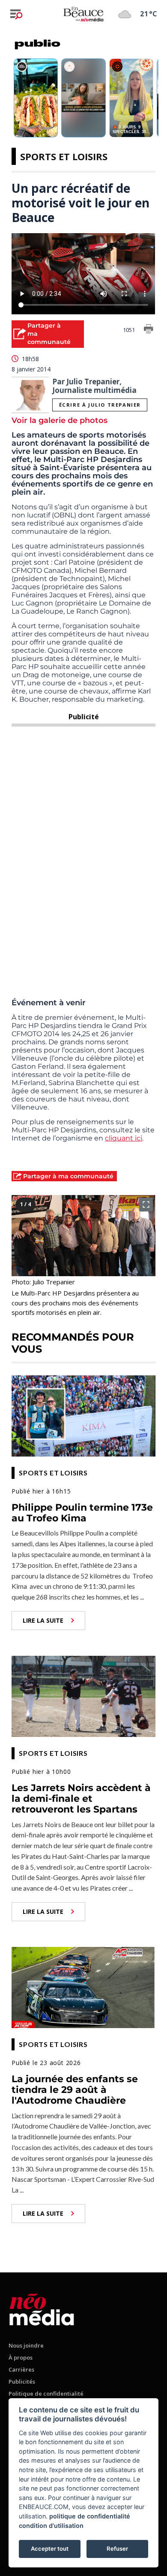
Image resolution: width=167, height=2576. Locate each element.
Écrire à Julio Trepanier (100, 405)
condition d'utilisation (51, 2526)
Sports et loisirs (64, 156)
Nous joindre (26, 2345)
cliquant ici (124, 1138)
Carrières (21, 2369)
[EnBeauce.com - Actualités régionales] (83, 14)
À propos (21, 2357)
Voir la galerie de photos (60, 420)
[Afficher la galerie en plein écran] (146, 1204)
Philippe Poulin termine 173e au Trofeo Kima (82, 1513)
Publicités (22, 2381)
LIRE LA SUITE (43, 1620)
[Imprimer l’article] (149, 330)
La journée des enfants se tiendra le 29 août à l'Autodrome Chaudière (75, 2090)
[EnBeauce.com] (42, 2308)
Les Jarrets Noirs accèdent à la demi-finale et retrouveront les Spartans (81, 1799)
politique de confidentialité (90, 2516)
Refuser (117, 2549)
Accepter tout (50, 2549)
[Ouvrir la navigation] (16, 14)
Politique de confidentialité (46, 2394)
